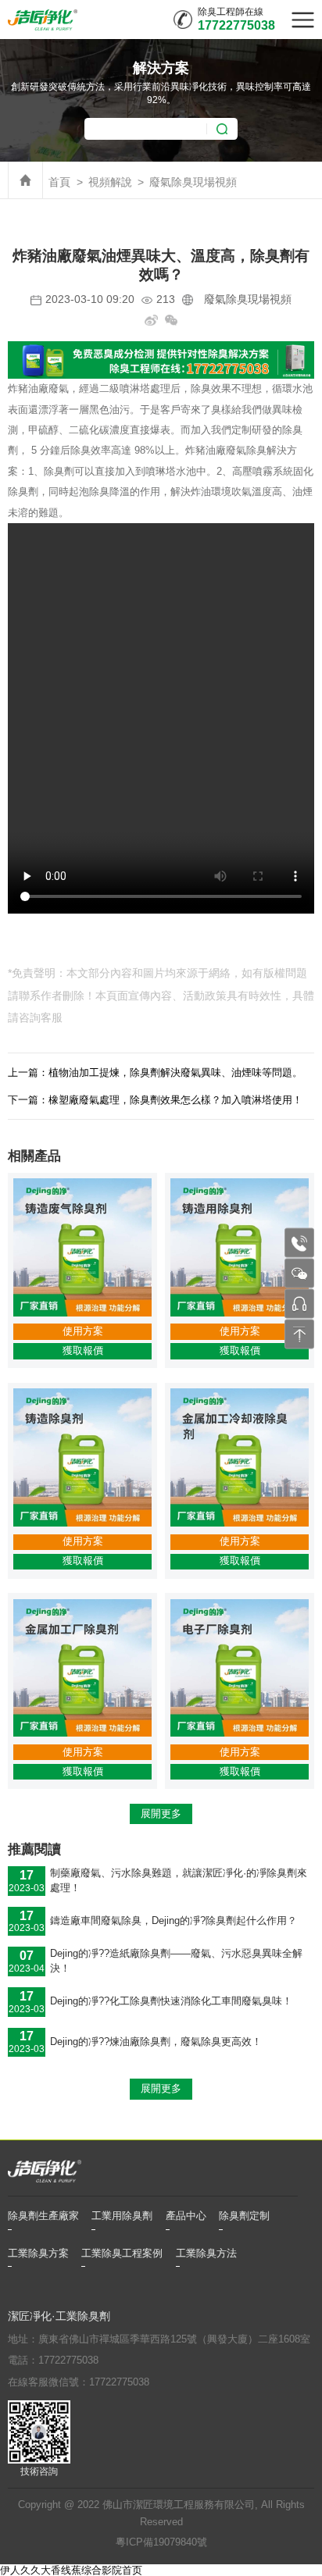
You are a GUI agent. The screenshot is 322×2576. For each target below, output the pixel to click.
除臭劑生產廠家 (43, 2216)
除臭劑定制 (244, 2216)
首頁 (59, 182)
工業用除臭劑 (122, 2216)
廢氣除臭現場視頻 (193, 182)
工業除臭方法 (206, 2254)
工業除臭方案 (38, 2254)
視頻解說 (110, 182)
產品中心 (186, 2216)
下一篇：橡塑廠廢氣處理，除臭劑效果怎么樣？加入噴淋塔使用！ (155, 1100)
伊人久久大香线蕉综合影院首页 (71, 2570)
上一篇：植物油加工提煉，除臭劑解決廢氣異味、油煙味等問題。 (155, 1072)
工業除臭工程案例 (122, 2254)
